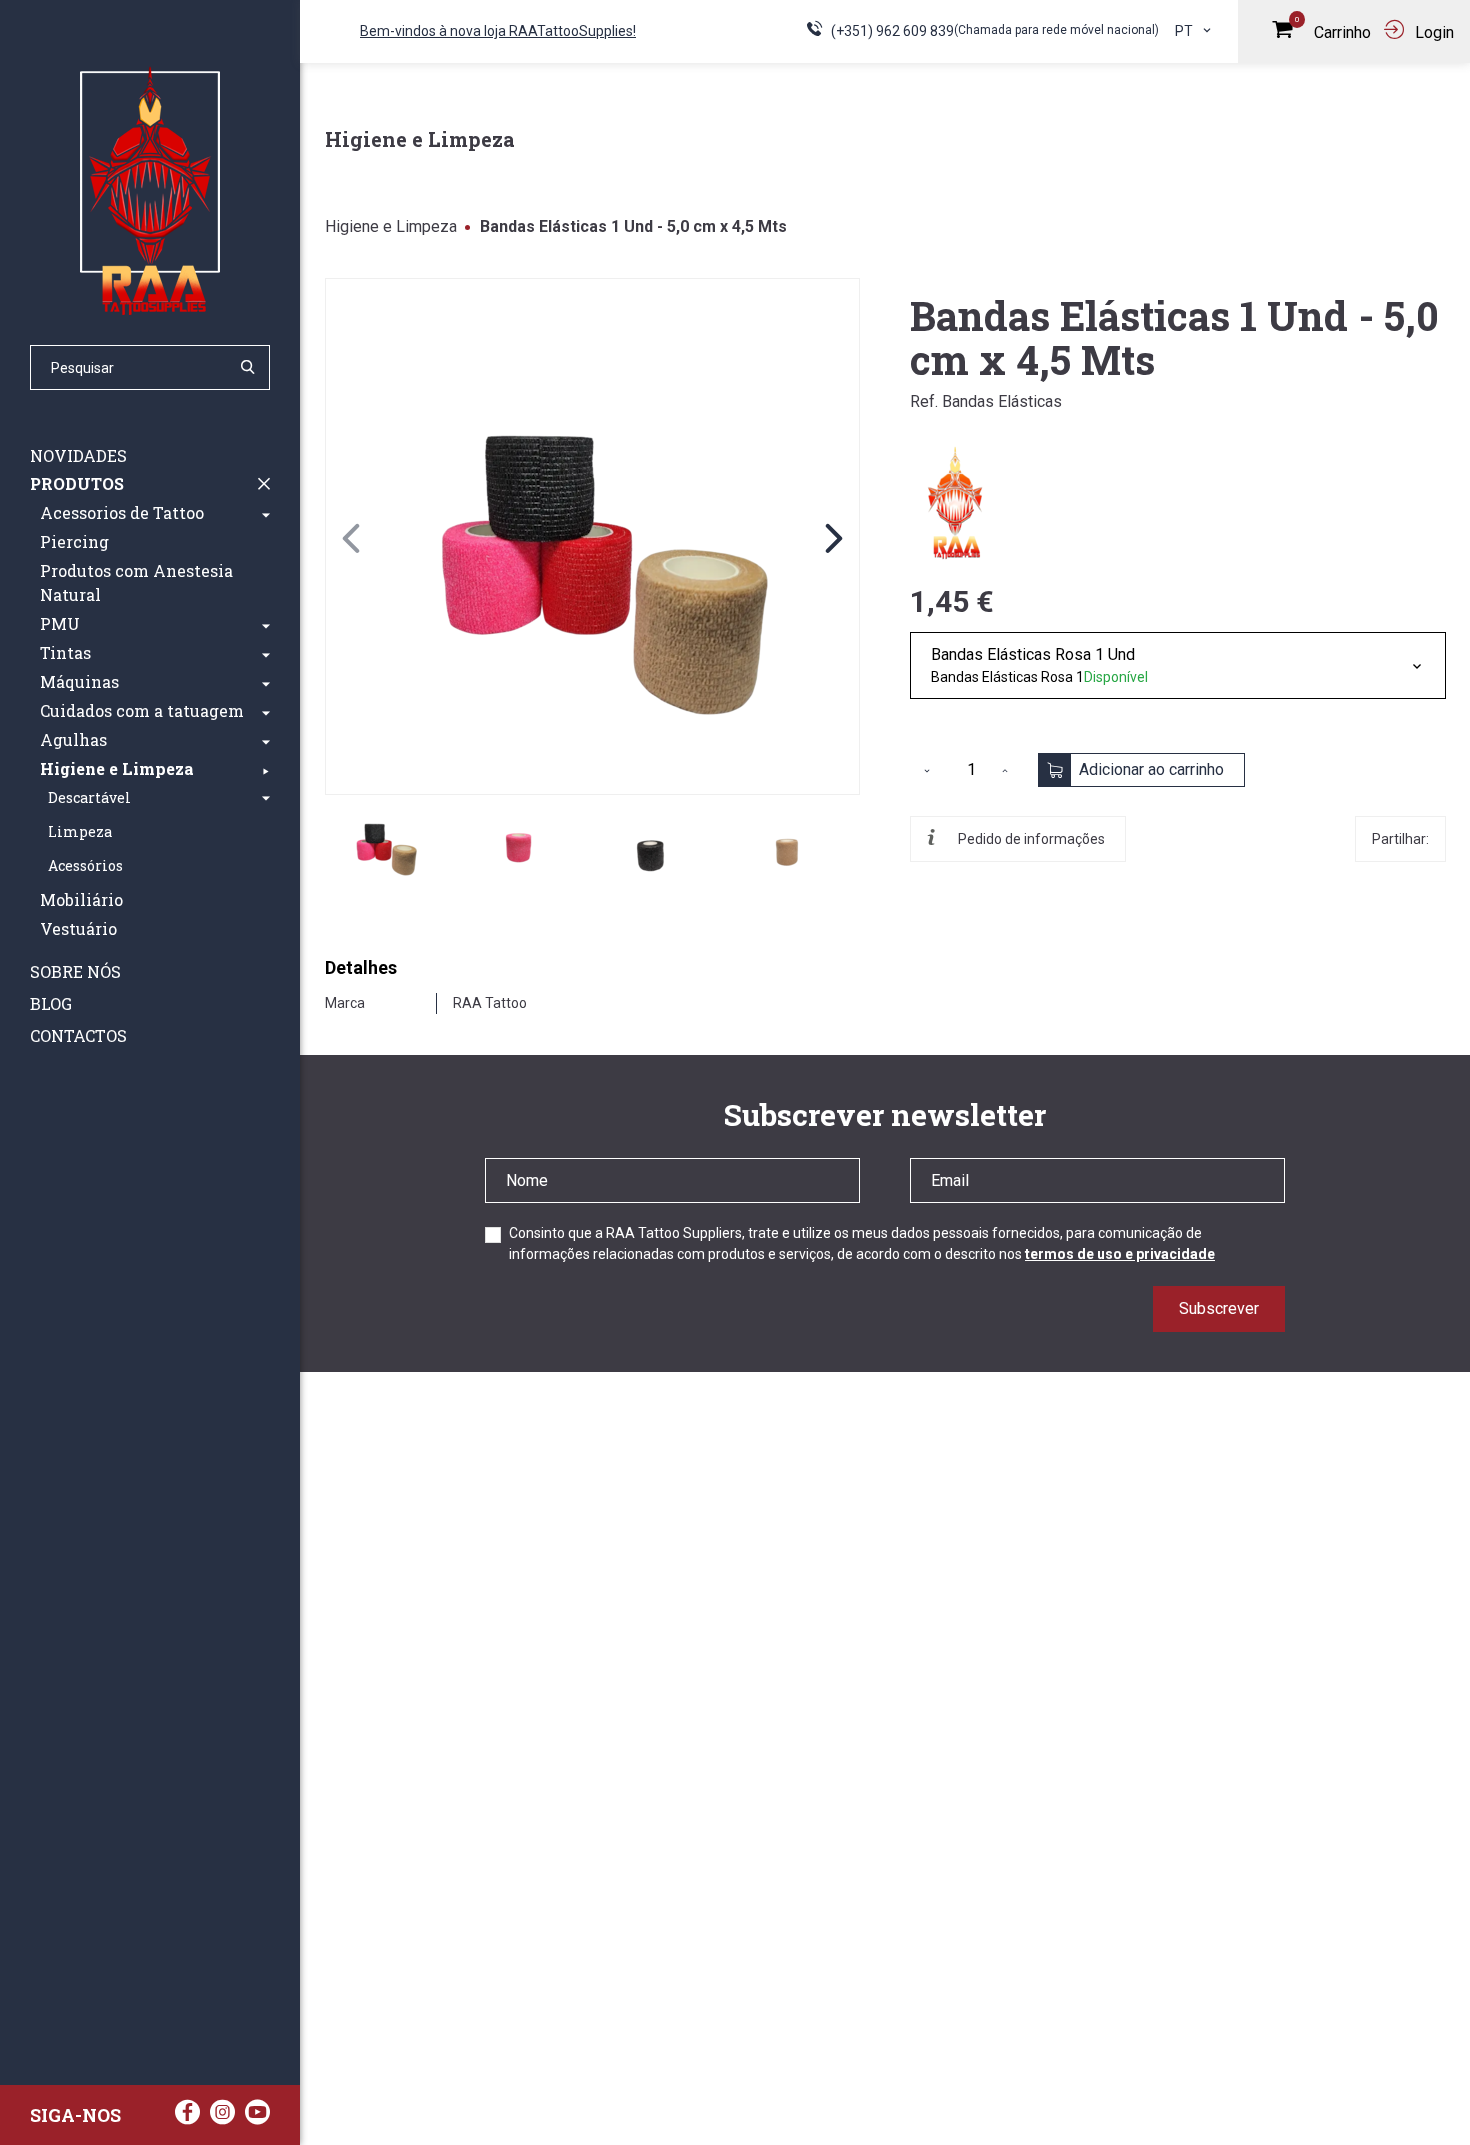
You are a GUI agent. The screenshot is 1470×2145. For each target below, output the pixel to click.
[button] (266, 513)
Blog (51, 1003)
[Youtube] (257, 2117)
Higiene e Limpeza (391, 226)
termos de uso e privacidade (1120, 1254)
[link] (593, 536)
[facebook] (187, 2117)
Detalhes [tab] (361, 967)
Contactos (78, 1035)
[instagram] (222, 2117)
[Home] (150, 190)
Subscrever (1219, 1308)
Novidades (78, 455)
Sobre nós (75, 971)
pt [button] (1185, 31)
